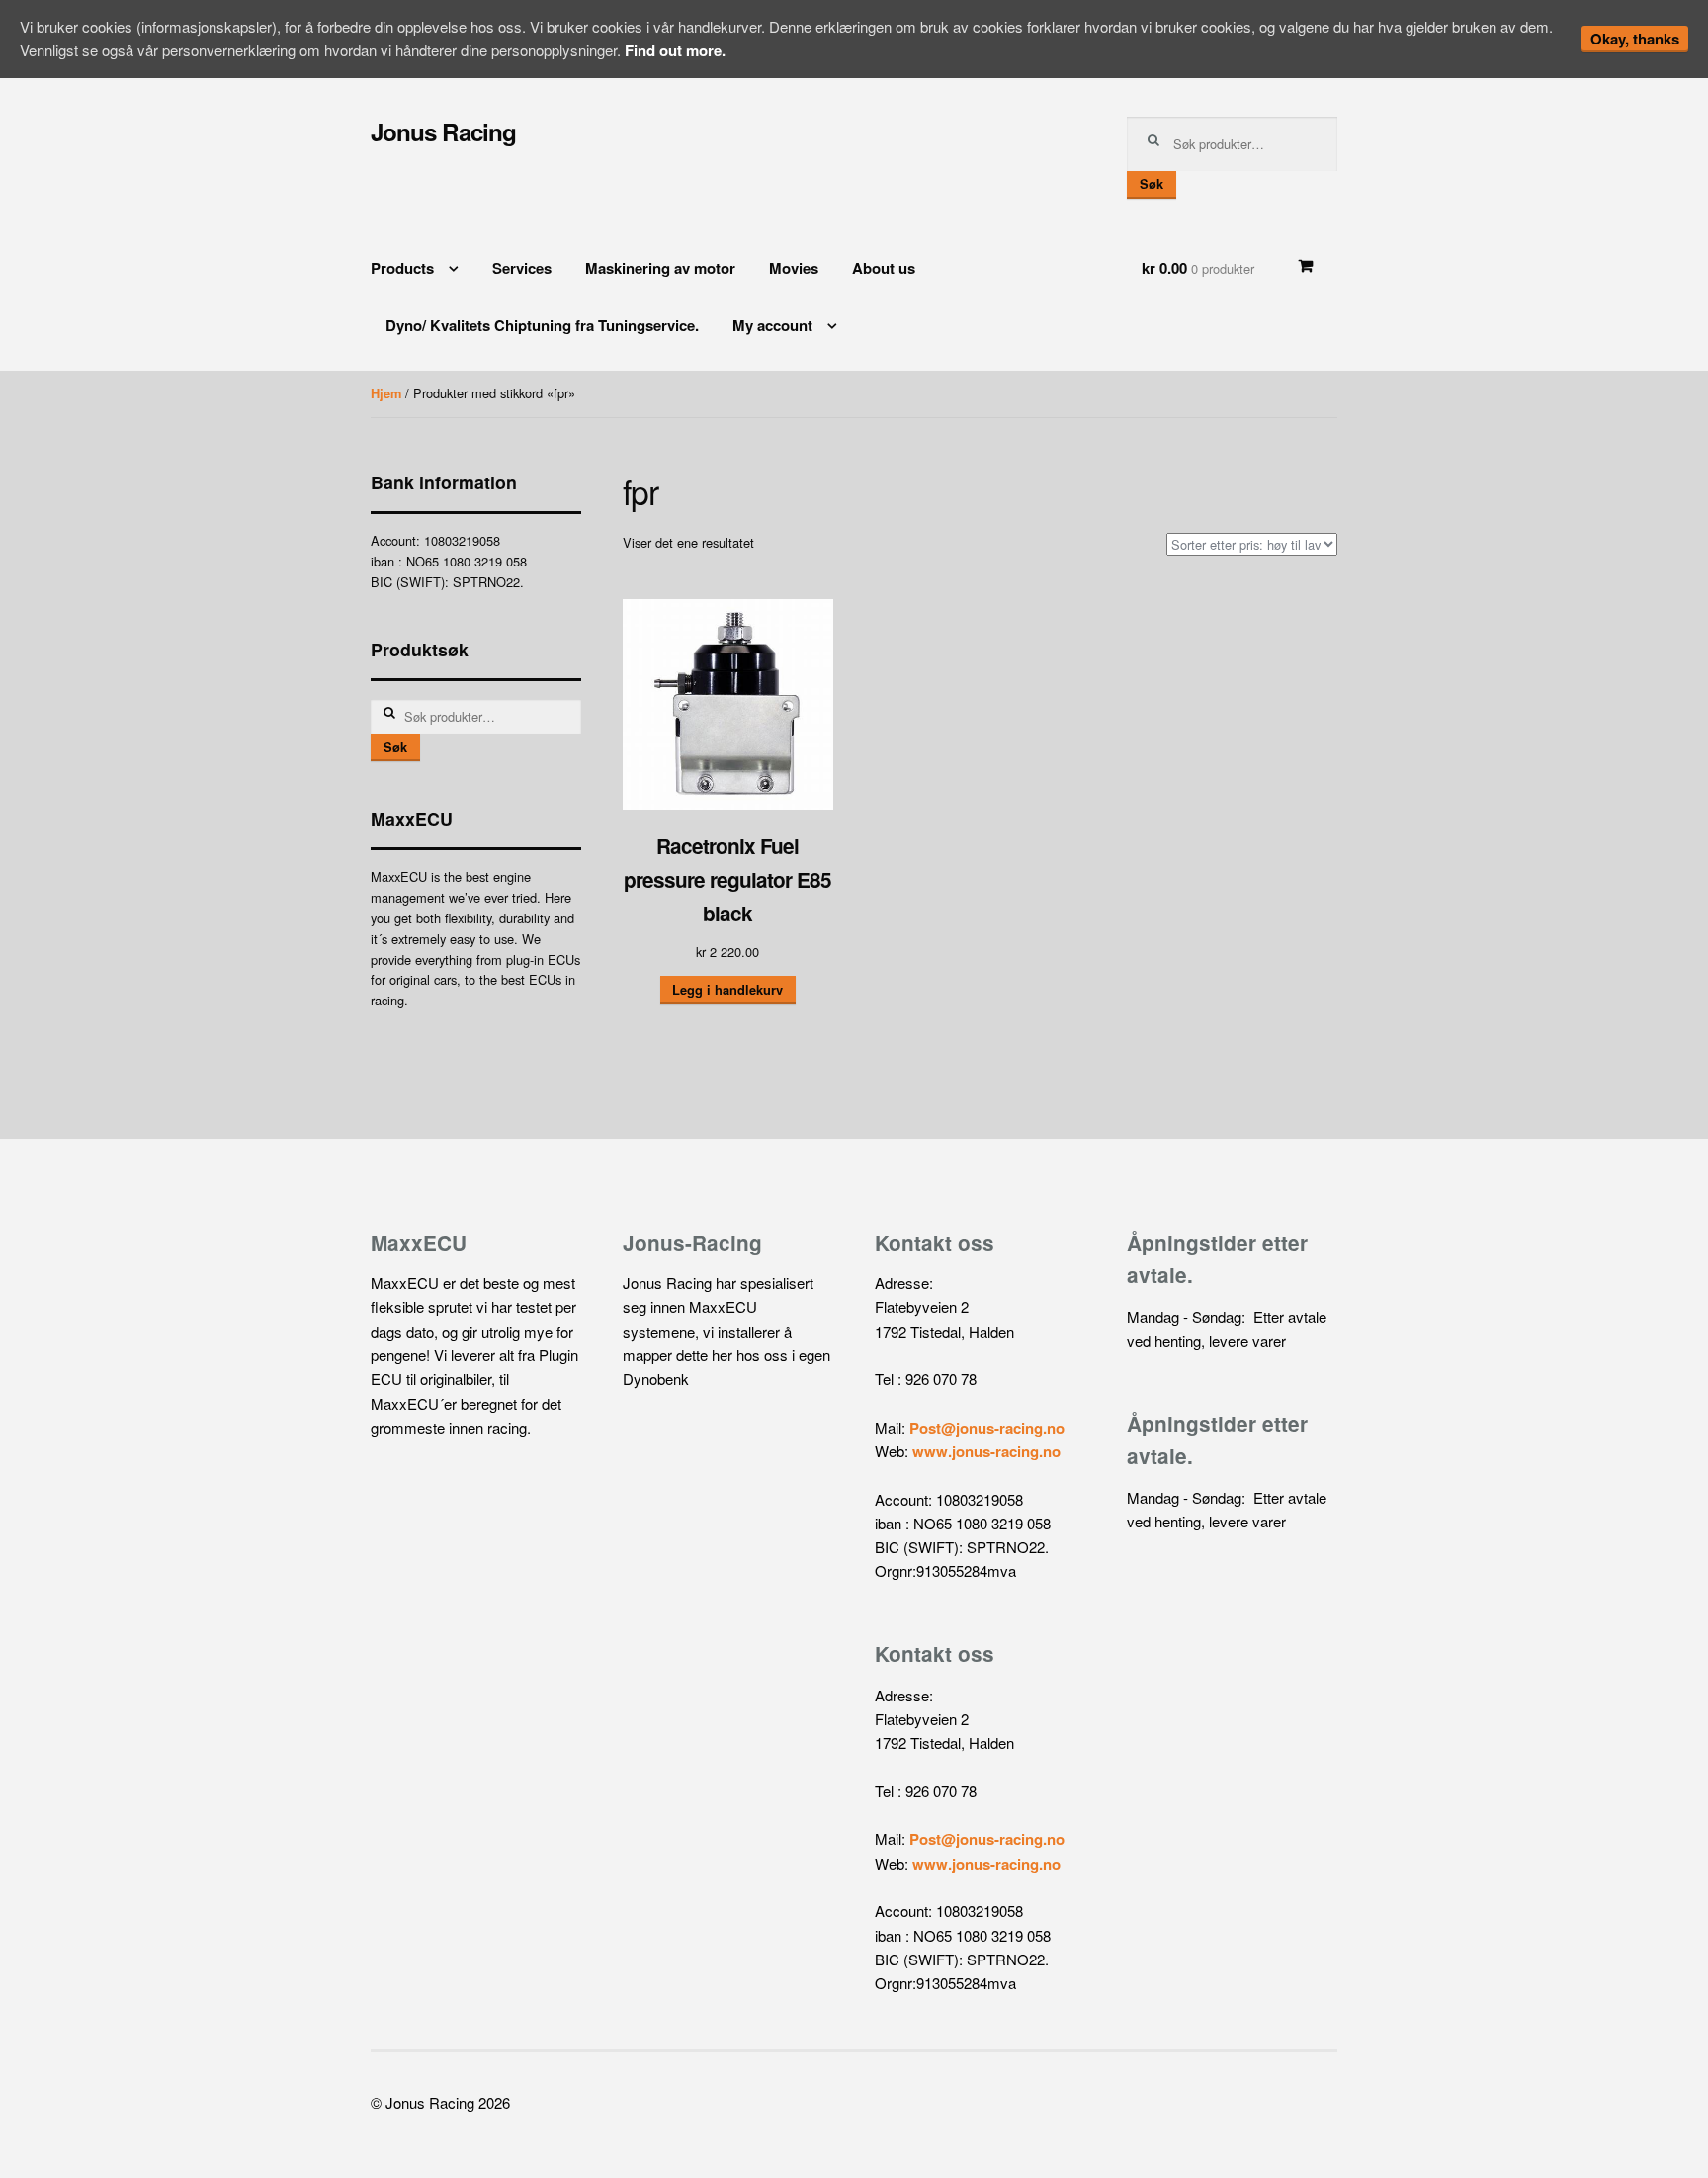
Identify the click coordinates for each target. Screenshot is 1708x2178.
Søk (1152, 184)
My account (772, 325)
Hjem (386, 393)
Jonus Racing (443, 131)
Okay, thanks (1635, 39)
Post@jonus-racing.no (987, 1428)
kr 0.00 (1198, 268)
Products (402, 268)
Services (522, 268)
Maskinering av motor (660, 268)
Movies (794, 268)
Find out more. (675, 50)
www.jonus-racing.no (986, 1451)
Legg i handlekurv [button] (727, 990)
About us (884, 268)
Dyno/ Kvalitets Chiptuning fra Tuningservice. (542, 325)
